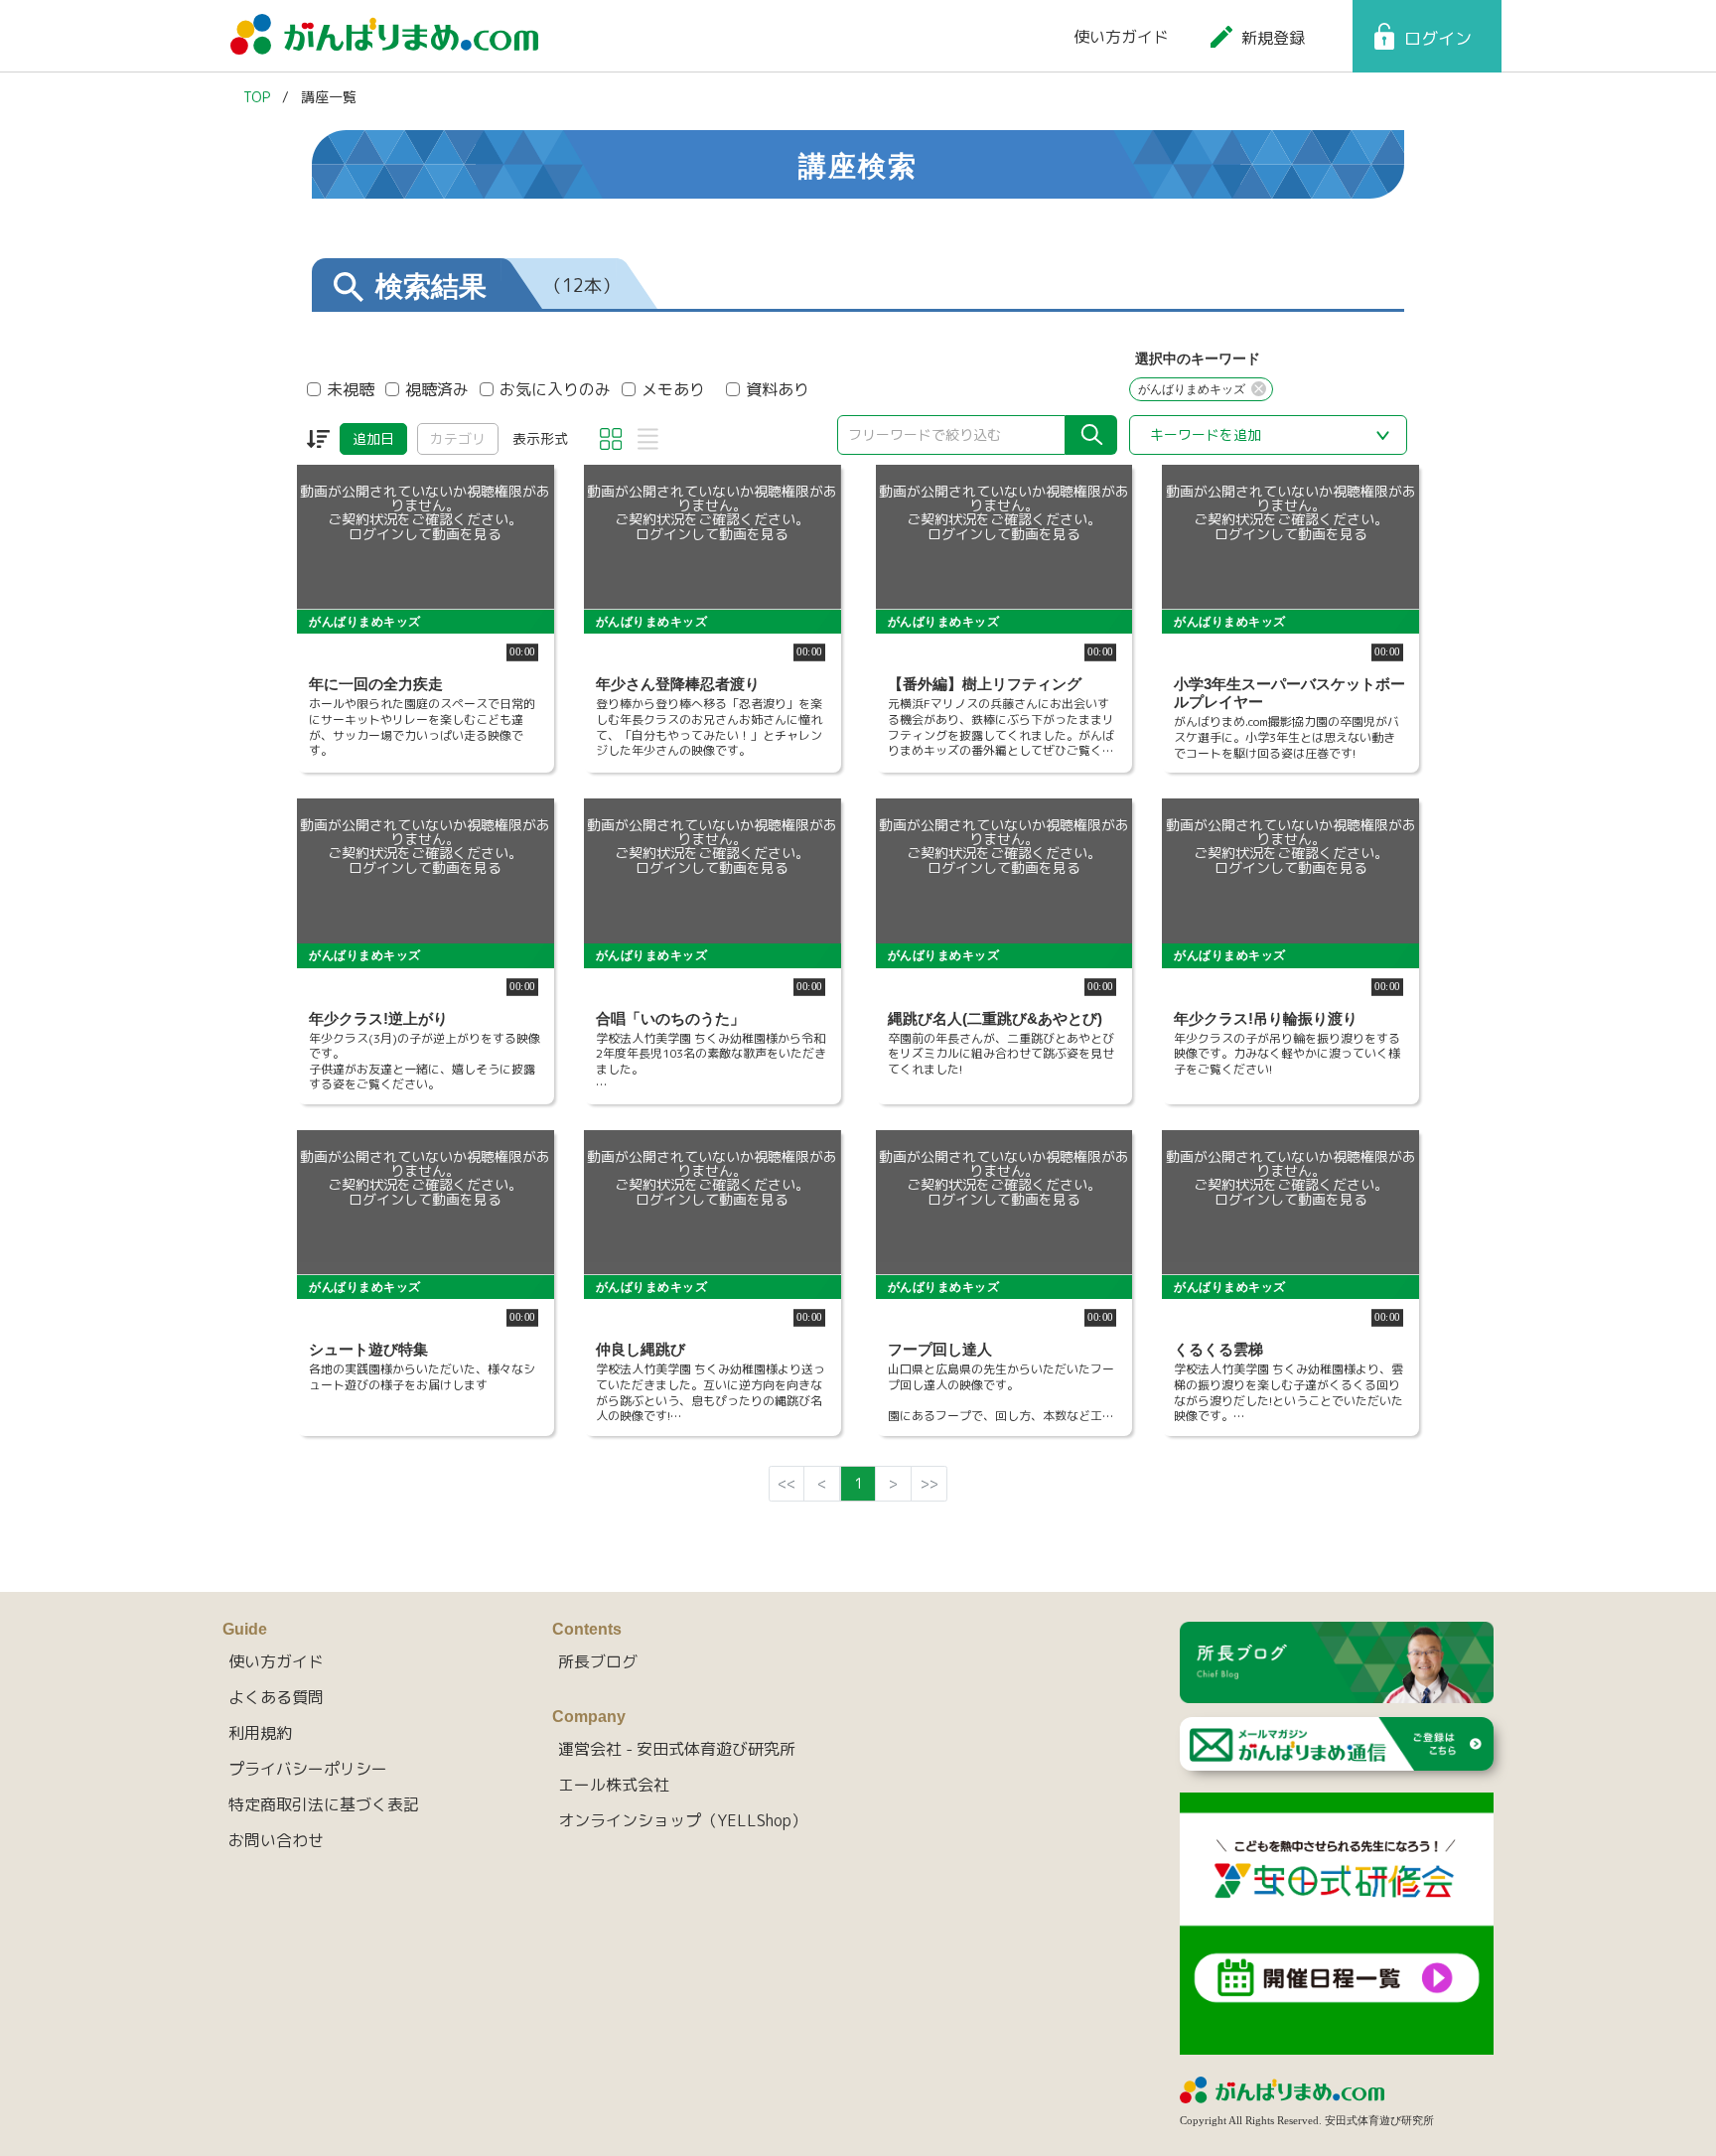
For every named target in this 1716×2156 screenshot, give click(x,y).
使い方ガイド (1121, 37)
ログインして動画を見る (425, 534)
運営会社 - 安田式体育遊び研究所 (677, 1749)
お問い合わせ (276, 1840)
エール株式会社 (614, 1785)
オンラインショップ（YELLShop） (683, 1820)
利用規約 (260, 1733)
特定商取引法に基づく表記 (324, 1804)
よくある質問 (276, 1697)
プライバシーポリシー (308, 1769)
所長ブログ (598, 1661)
